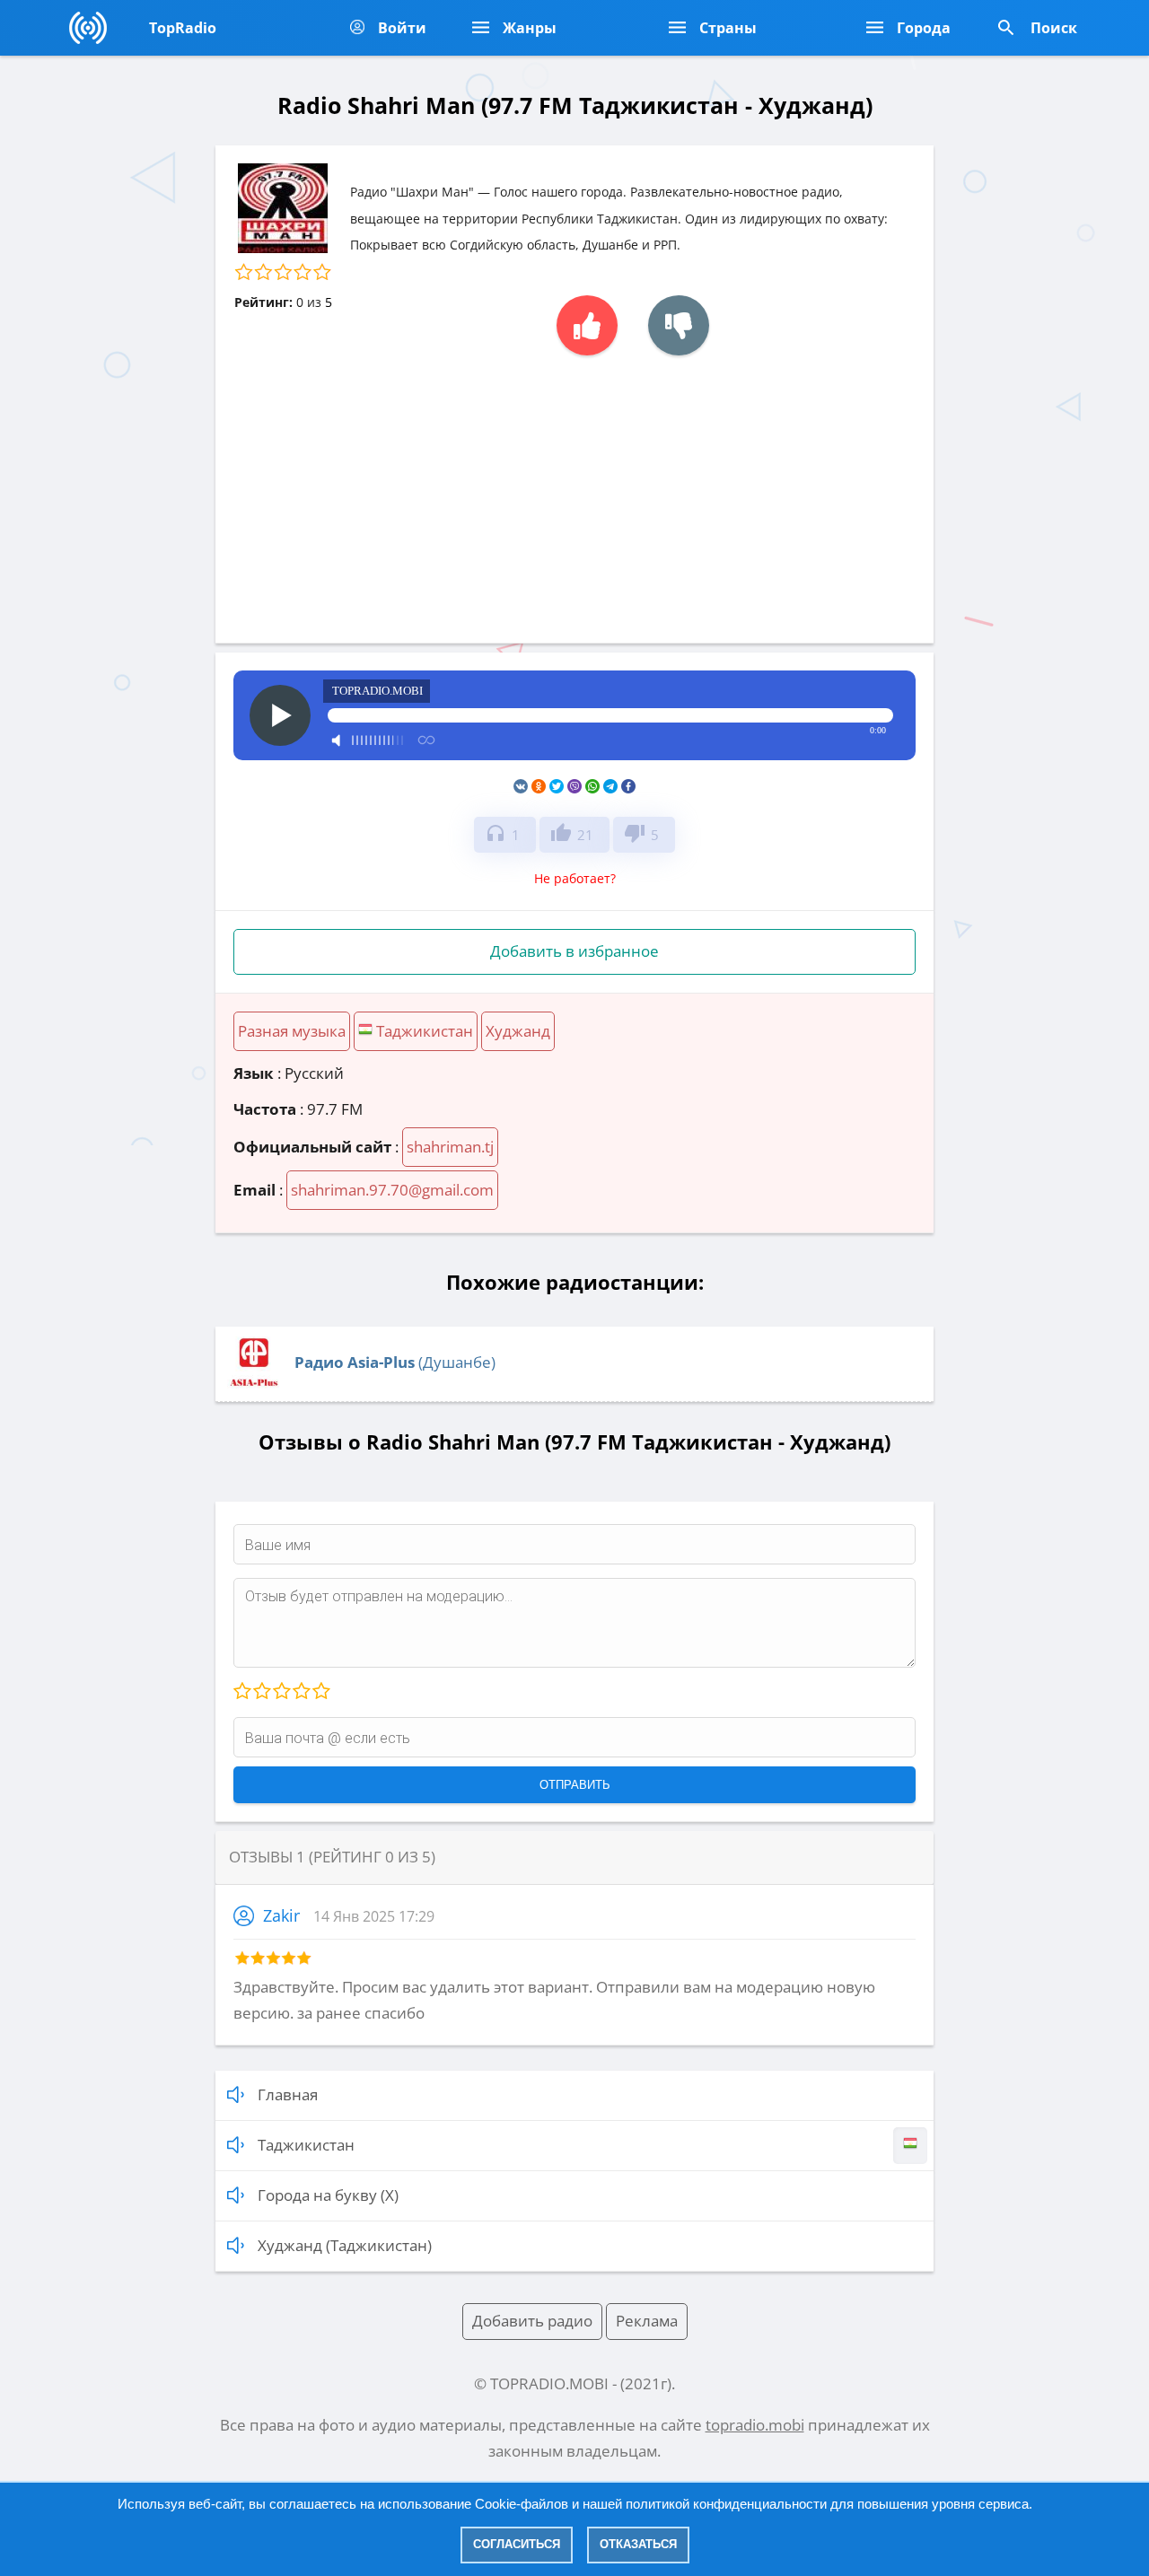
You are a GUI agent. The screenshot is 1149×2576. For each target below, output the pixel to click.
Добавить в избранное (574, 951)
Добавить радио (532, 2321)
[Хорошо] (301, 1692)
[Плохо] (261, 1692)
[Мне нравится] (587, 325)
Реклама (647, 2321)
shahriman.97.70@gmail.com (392, 1190)
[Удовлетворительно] (281, 1692)
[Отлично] (320, 1692)
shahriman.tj (450, 1147)
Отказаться (638, 2544)
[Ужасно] (242, 1692)
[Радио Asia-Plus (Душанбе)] (254, 1384)
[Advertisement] (574, 490)
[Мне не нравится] (679, 325)
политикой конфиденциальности (726, 2504)
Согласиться (517, 2544)
